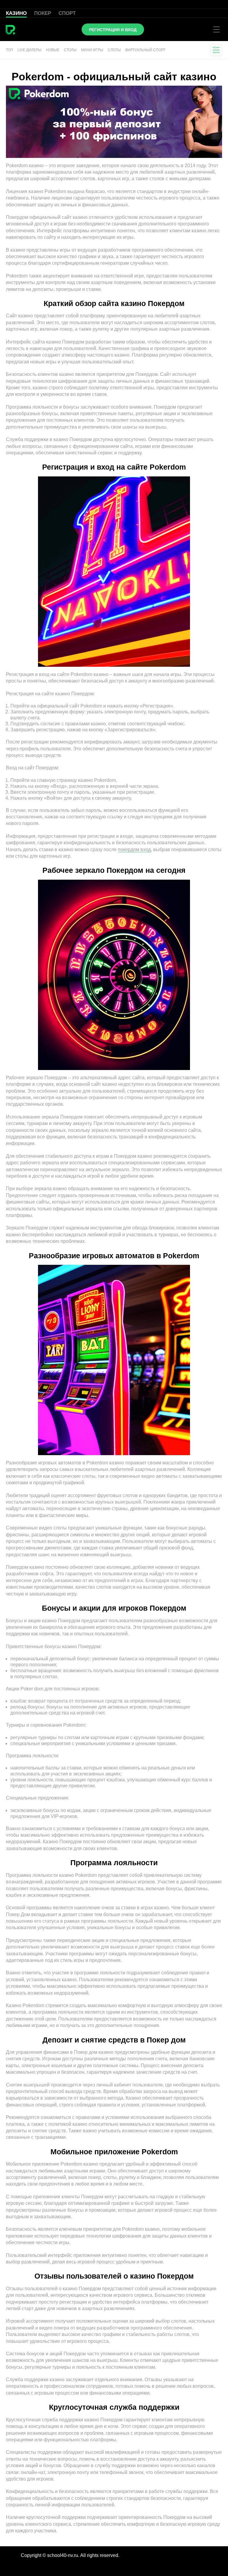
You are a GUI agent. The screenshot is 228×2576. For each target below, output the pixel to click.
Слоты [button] (114, 50)
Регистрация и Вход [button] (113, 30)
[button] (216, 50)
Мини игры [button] (92, 50)
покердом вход (134, 849)
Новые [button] (53, 50)
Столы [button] (70, 50)
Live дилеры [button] (30, 50)
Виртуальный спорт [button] (145, 50)
